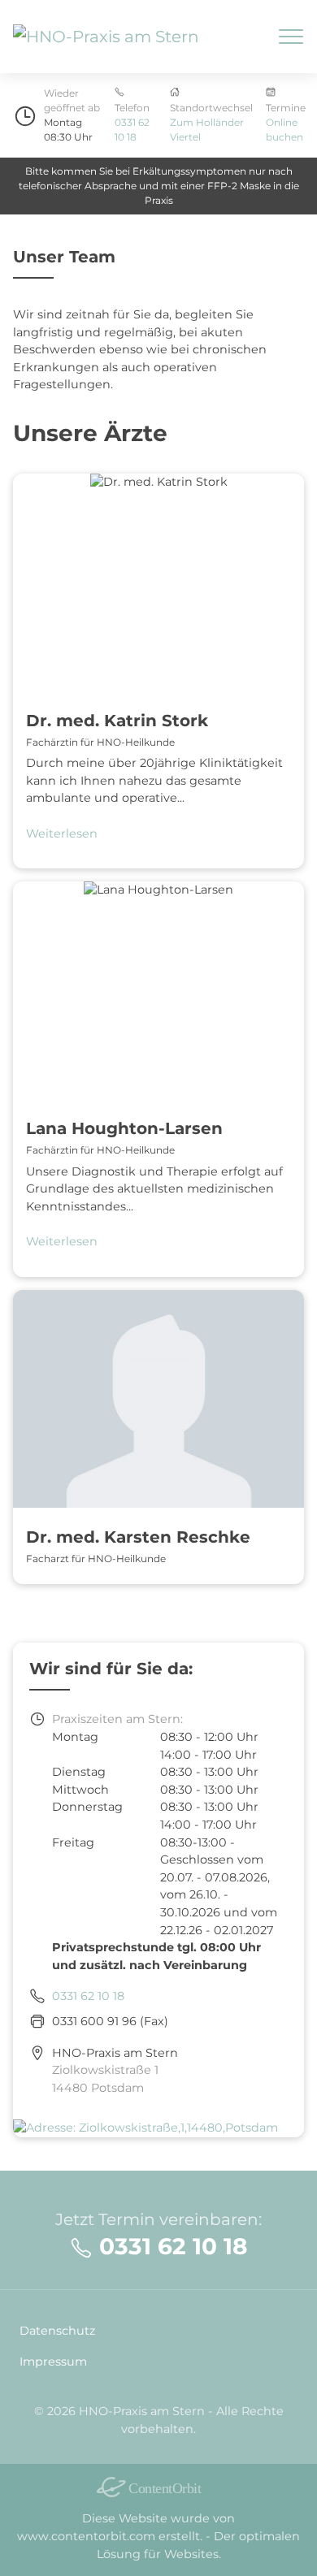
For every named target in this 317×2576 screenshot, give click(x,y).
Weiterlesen (62, 833)
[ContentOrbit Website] (158, 2487)
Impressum (53, 2362)
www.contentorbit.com (86, 2536)
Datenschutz (57, 2331)
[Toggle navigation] (291, 37)
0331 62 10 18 (88, 1996)
